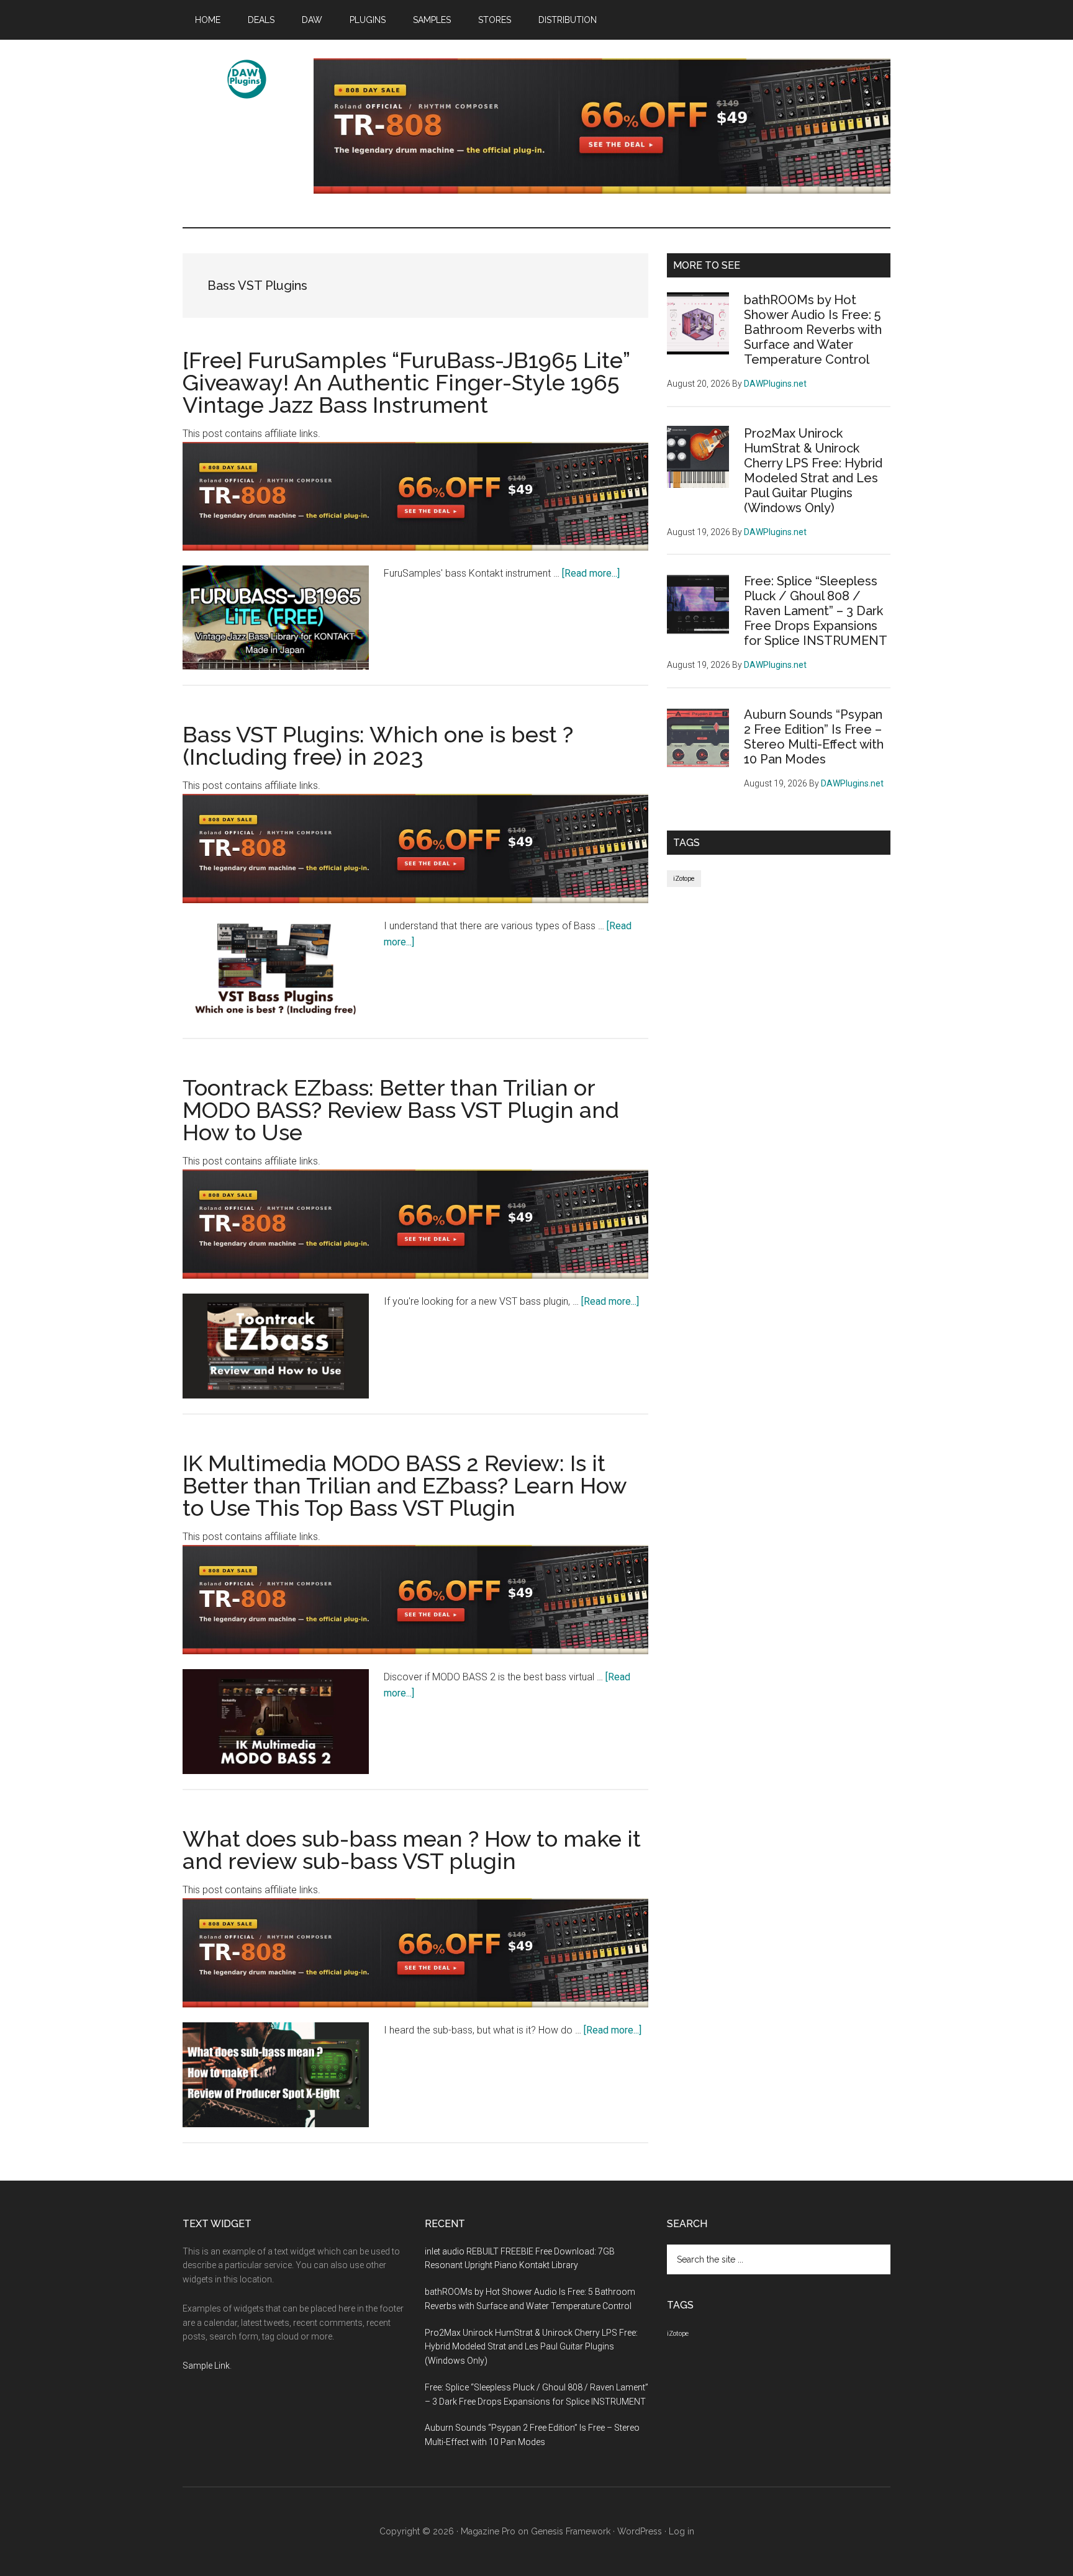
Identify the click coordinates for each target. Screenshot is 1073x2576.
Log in (681, 2531)
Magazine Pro (488, 2531)
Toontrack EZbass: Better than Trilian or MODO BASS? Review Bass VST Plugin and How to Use (401, 1110)
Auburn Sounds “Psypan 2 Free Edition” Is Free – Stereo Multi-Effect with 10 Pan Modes (814, 737)
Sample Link (206, 2366)
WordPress (640, 2531)
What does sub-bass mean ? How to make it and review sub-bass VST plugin (412, 1850)
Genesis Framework (571, 2531)
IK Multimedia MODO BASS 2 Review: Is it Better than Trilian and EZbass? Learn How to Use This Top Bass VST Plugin (405, 1485)
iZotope (684, 879)
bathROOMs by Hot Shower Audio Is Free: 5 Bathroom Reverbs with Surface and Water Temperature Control (813, 330)
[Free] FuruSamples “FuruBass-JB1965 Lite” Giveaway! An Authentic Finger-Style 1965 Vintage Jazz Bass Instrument (406, 382)
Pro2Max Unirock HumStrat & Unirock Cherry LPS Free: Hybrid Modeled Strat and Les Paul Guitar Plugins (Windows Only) (813, 471)
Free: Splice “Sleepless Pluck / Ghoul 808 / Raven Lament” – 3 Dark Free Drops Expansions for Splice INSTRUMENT (816, 611)
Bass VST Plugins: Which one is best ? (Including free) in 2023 (378, 745)
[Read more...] (591, 573)
